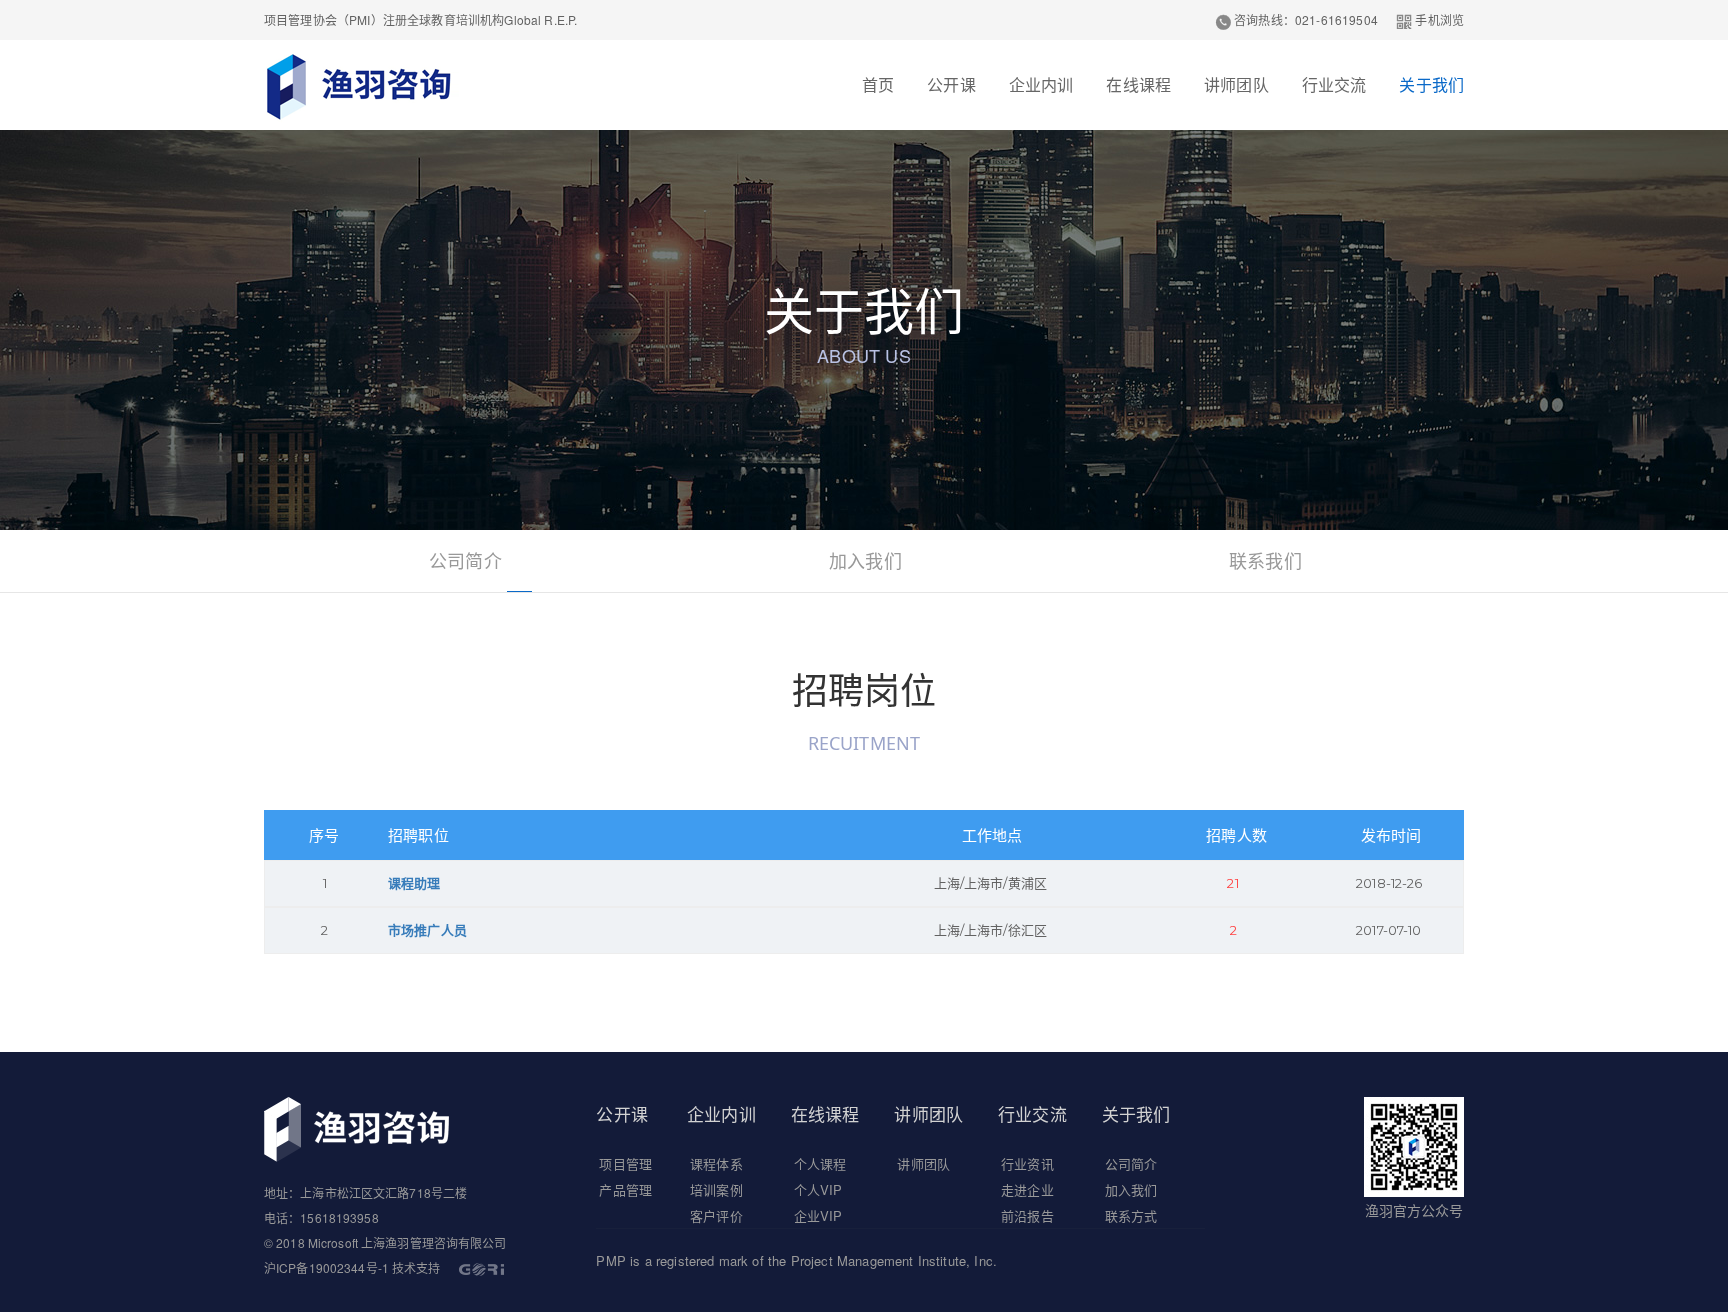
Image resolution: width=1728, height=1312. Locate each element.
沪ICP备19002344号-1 (326, 1267)
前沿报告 (1027, 1215)
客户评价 (716, 1215)
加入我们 (865, 560)
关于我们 (1431, 84)
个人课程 (820, 1163)
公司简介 (465, 560)
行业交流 (1334, 84)
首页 (878, 84)
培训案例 (716, 1189)
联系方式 (1131, 1215)
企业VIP (818, 1215)
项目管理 (625, 1163)
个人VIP (818, 1189)
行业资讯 (1027, 1163)
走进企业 (1027, 1189)
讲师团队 (1236, 84)
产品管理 (625, 1189)
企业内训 (1041, 84)
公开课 (951, 84)
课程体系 (716, 1163)
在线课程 (1138, 84)
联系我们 (1265, 560)
